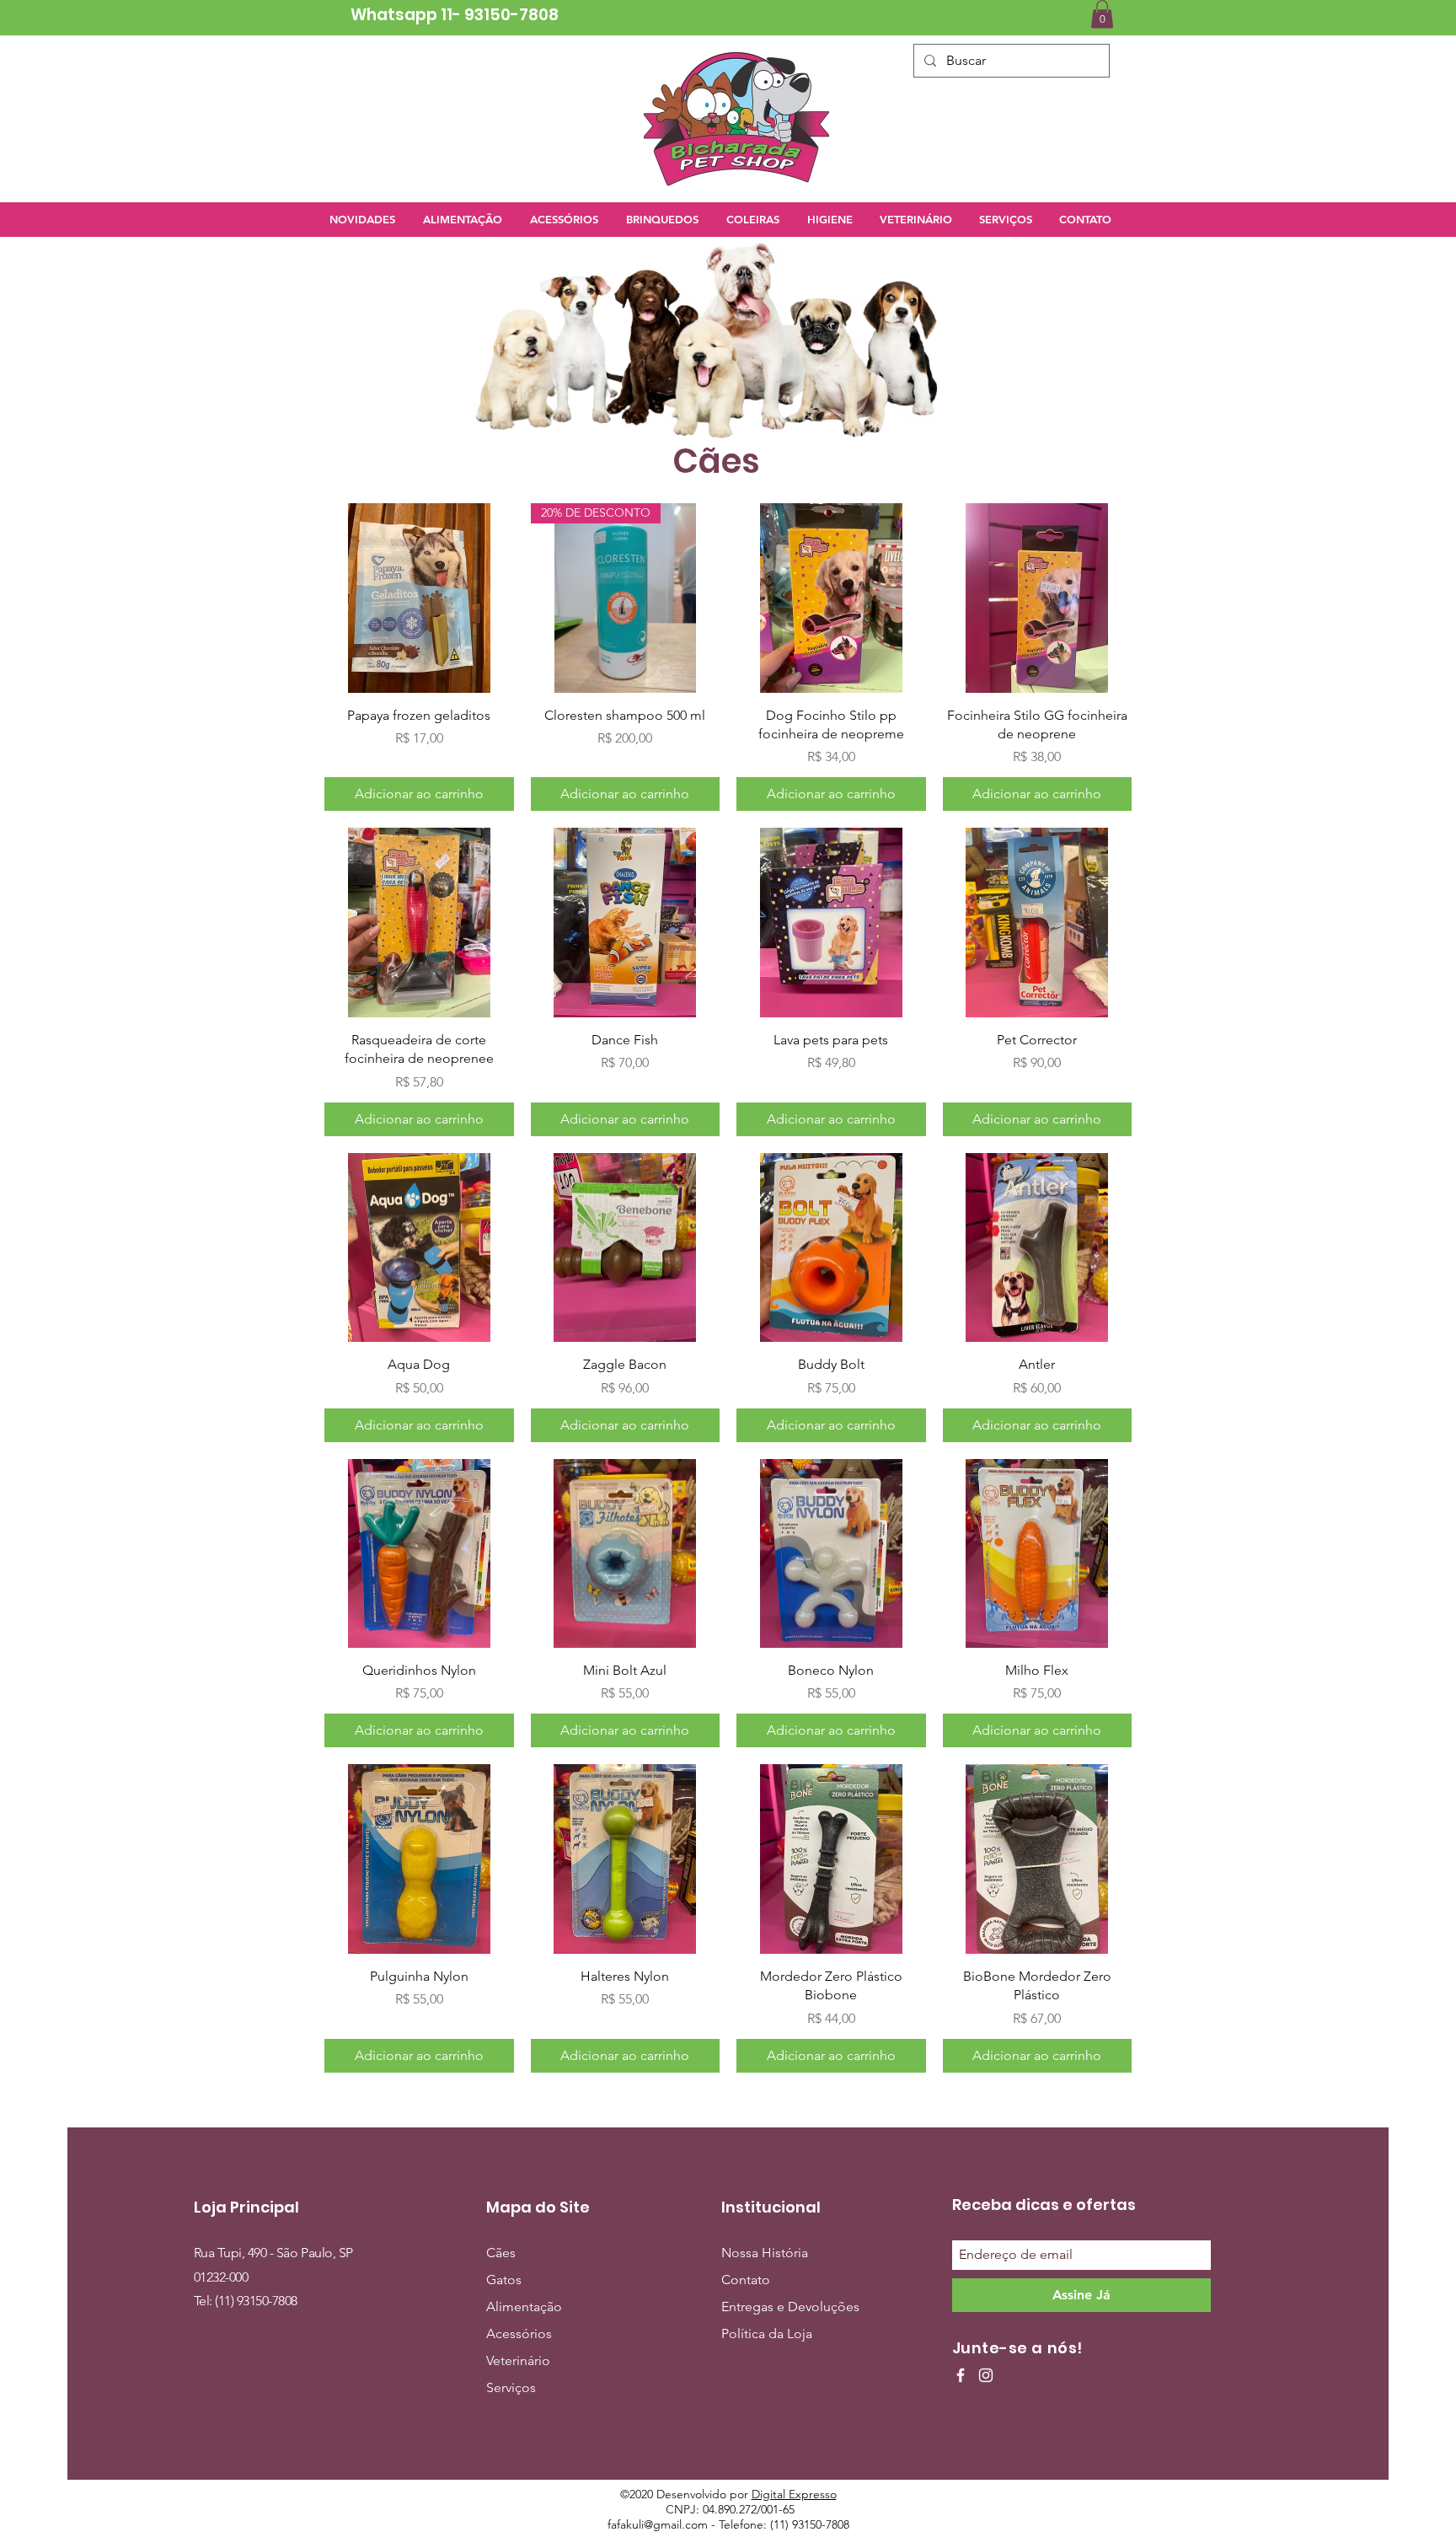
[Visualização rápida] (419, 598)
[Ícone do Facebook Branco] (961, 2375)
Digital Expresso (794, 2494)
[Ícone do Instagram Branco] (986, 2375)
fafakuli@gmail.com (658, 2524)
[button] (1102, 14)
